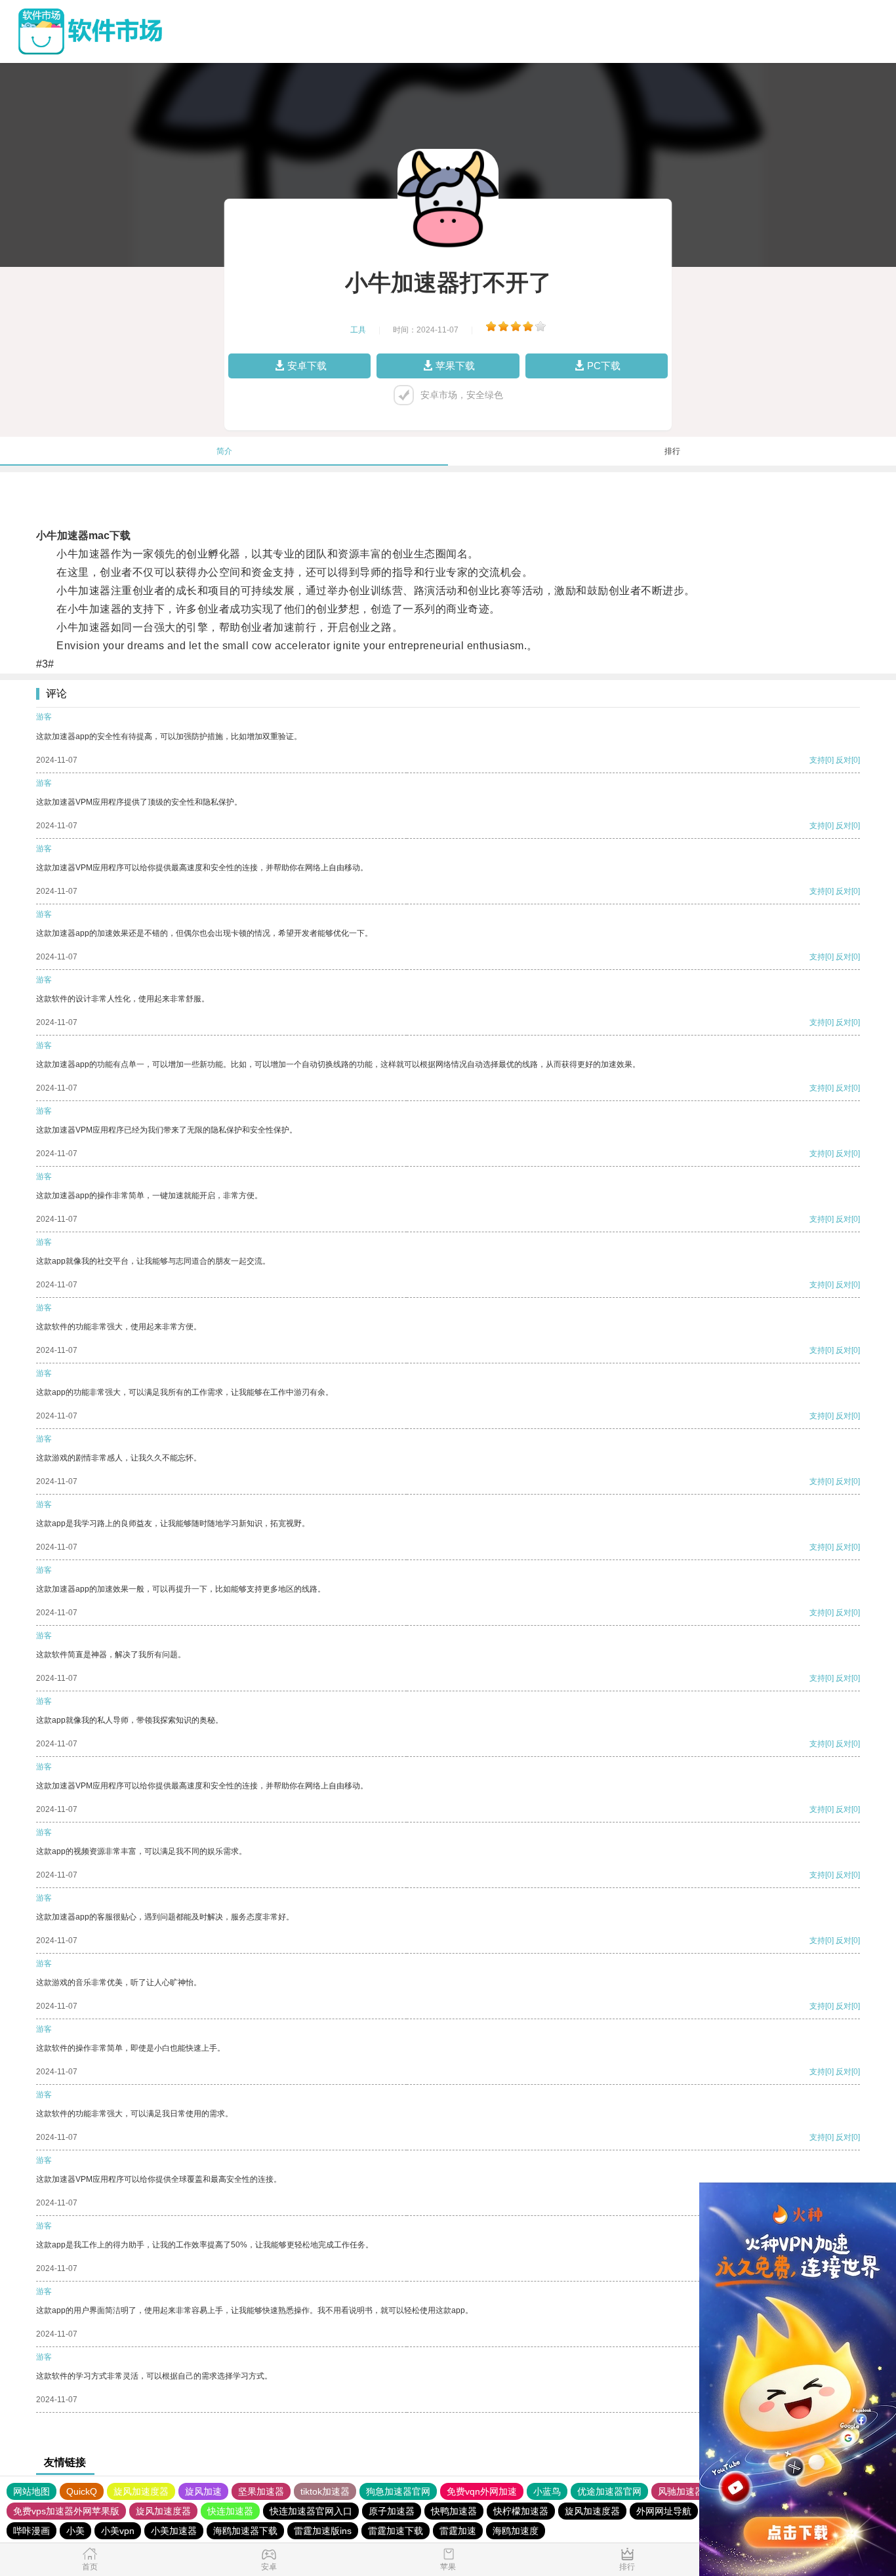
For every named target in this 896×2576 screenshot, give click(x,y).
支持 (817, 760)
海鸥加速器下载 (245, 2531)
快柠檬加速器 (521, 2511)
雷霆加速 (458, 2531)
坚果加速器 (261, 2491)
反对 (844, 760)
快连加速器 (230, 2511)
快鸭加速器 (454, 2511)
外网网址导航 (664, 2511)
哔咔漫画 (31, 2531)
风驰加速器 (681, 2491)
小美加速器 (174, 2531)
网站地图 (31, 2491)
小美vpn (118, 2531)
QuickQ (82, 2491)
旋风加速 (203, 2491)
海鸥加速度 (516, 2531)
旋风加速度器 (141, 2491)
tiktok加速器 (325, 2491)
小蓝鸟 (547, 2491)
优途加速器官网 (609, 2491)
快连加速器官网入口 (311, 2511)
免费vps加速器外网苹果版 (66, 2511)
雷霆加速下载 (396, 2531)
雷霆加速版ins (323, 2531)
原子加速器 (392, 2511)
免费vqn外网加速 (482, 2491)
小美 (75, 2531)
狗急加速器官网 (398, 2491)
